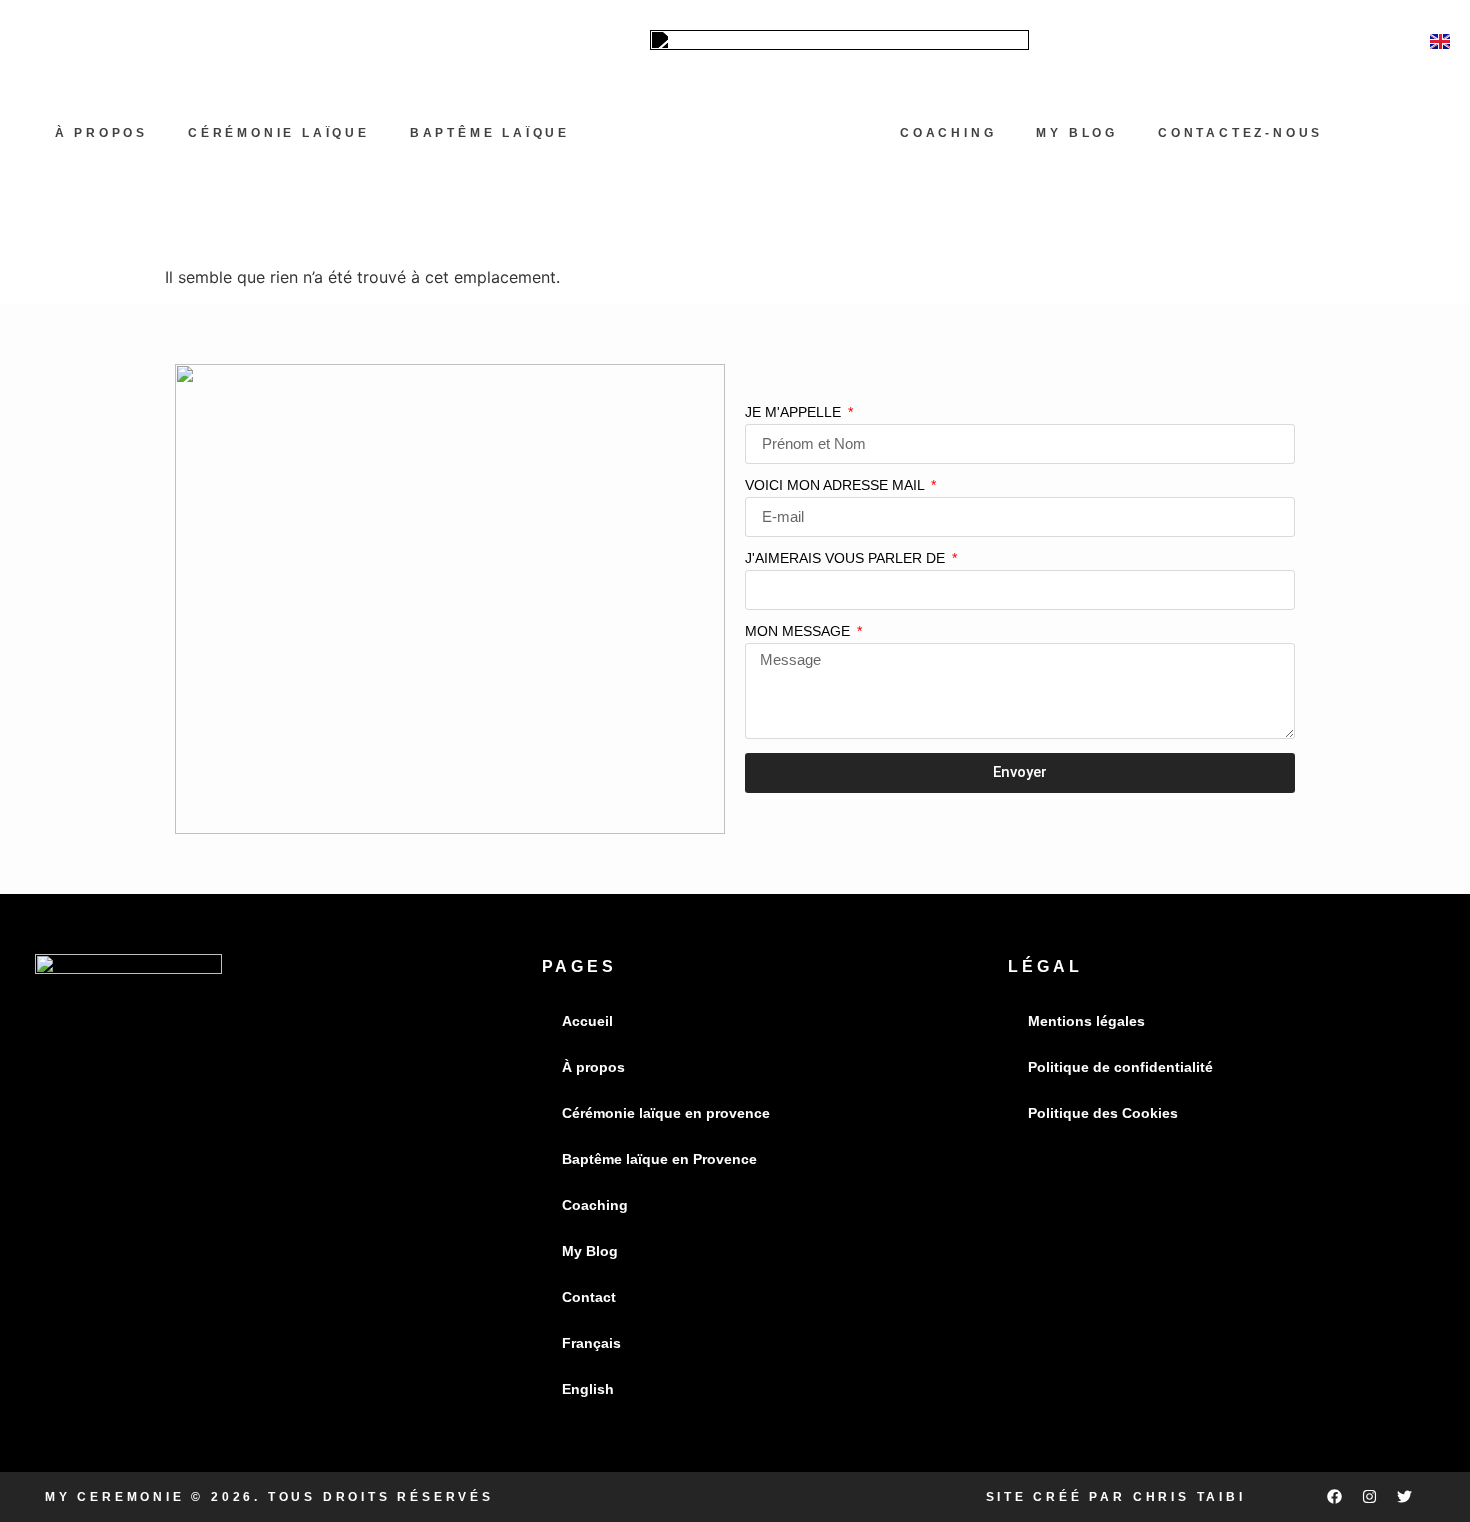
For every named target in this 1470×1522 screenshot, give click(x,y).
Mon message (799, 631)
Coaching (595, 1205)
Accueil (587, 1021)
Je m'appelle (795, 412)
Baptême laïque (490, 133)
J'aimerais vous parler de (847, 558)
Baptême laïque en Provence (659, 1159)
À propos (101, 133)
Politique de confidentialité (1120, 1067)
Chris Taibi (1189, 1497)
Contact (589, 1297)
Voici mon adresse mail (836, 485)
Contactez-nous (1240, 133)
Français (591, 1343)
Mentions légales (1086, 1021)
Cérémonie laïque (279, 133)
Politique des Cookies (1103, 1113)
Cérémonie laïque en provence (666, 1113)
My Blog (1077, 133)
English (588, 1389)
